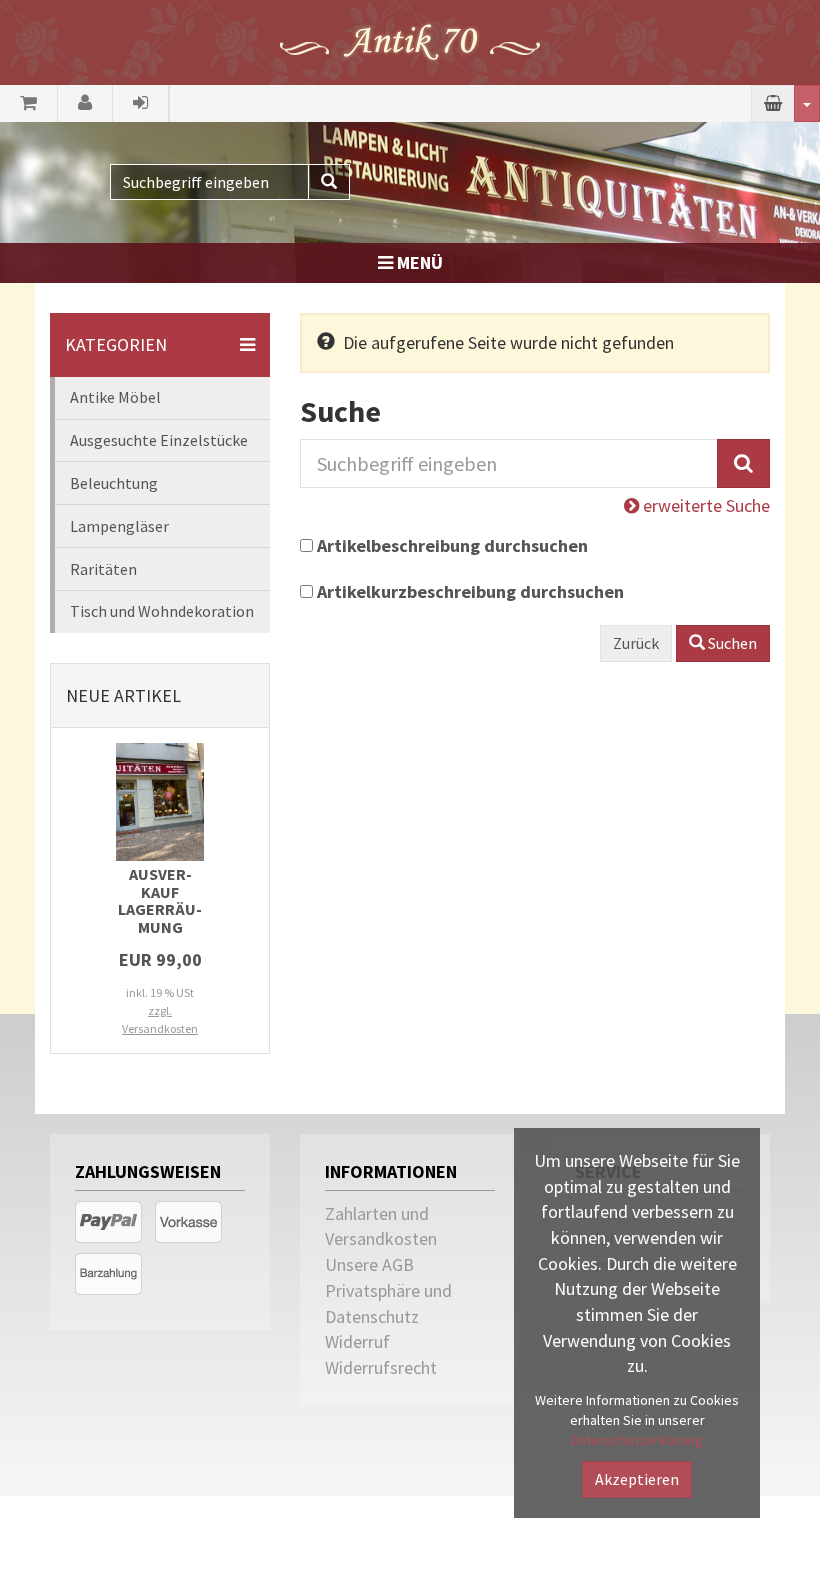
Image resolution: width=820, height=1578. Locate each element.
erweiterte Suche (704, 505)
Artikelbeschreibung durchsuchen (452, 545)
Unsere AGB (369, 1264)
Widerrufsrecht (381, 1367)
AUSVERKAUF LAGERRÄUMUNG (160, 900)
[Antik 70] (410, 40)
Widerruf (357, 1341)
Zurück (636, 643)
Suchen (731, 643)
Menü (418, 262)
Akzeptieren (637, 1479)
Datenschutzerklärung (637, 1440)
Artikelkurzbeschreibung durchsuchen (470, 591)
